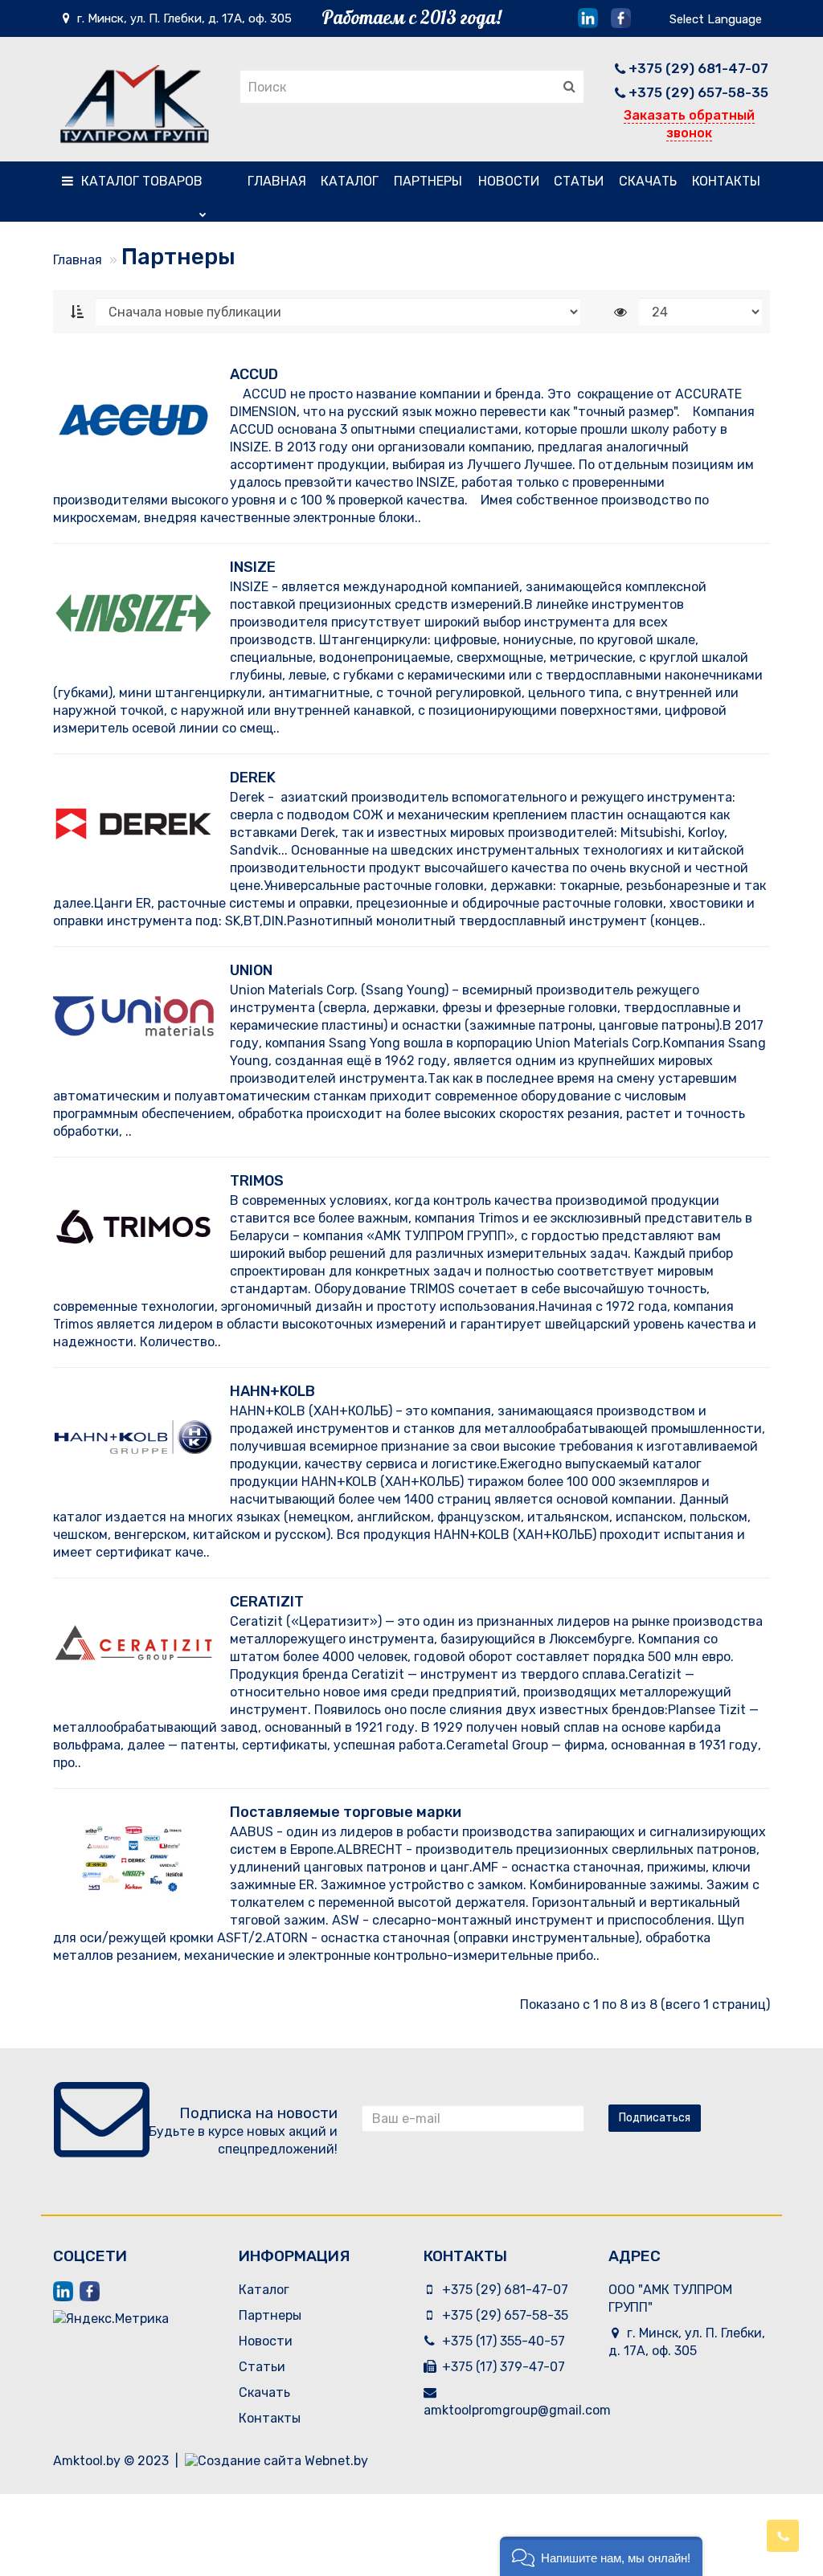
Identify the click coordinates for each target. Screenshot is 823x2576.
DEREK (253, 778)
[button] (601, 2556)
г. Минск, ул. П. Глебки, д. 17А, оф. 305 (183, 18)
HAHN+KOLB (272, 1391)
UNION (251, 970)
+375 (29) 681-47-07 (698, 68)
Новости (509, 181)
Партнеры (428, 181)
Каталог (142, 181)
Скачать (648, 181)
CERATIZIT (267, 1602)
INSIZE (253, 567)
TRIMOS (257, 1181)
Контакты (726, 181)
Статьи (579, 181)
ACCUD (254, 374)
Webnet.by (336, 2461)
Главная (277, 181)
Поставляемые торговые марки (346, 1812)
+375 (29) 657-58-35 (698, 92)
